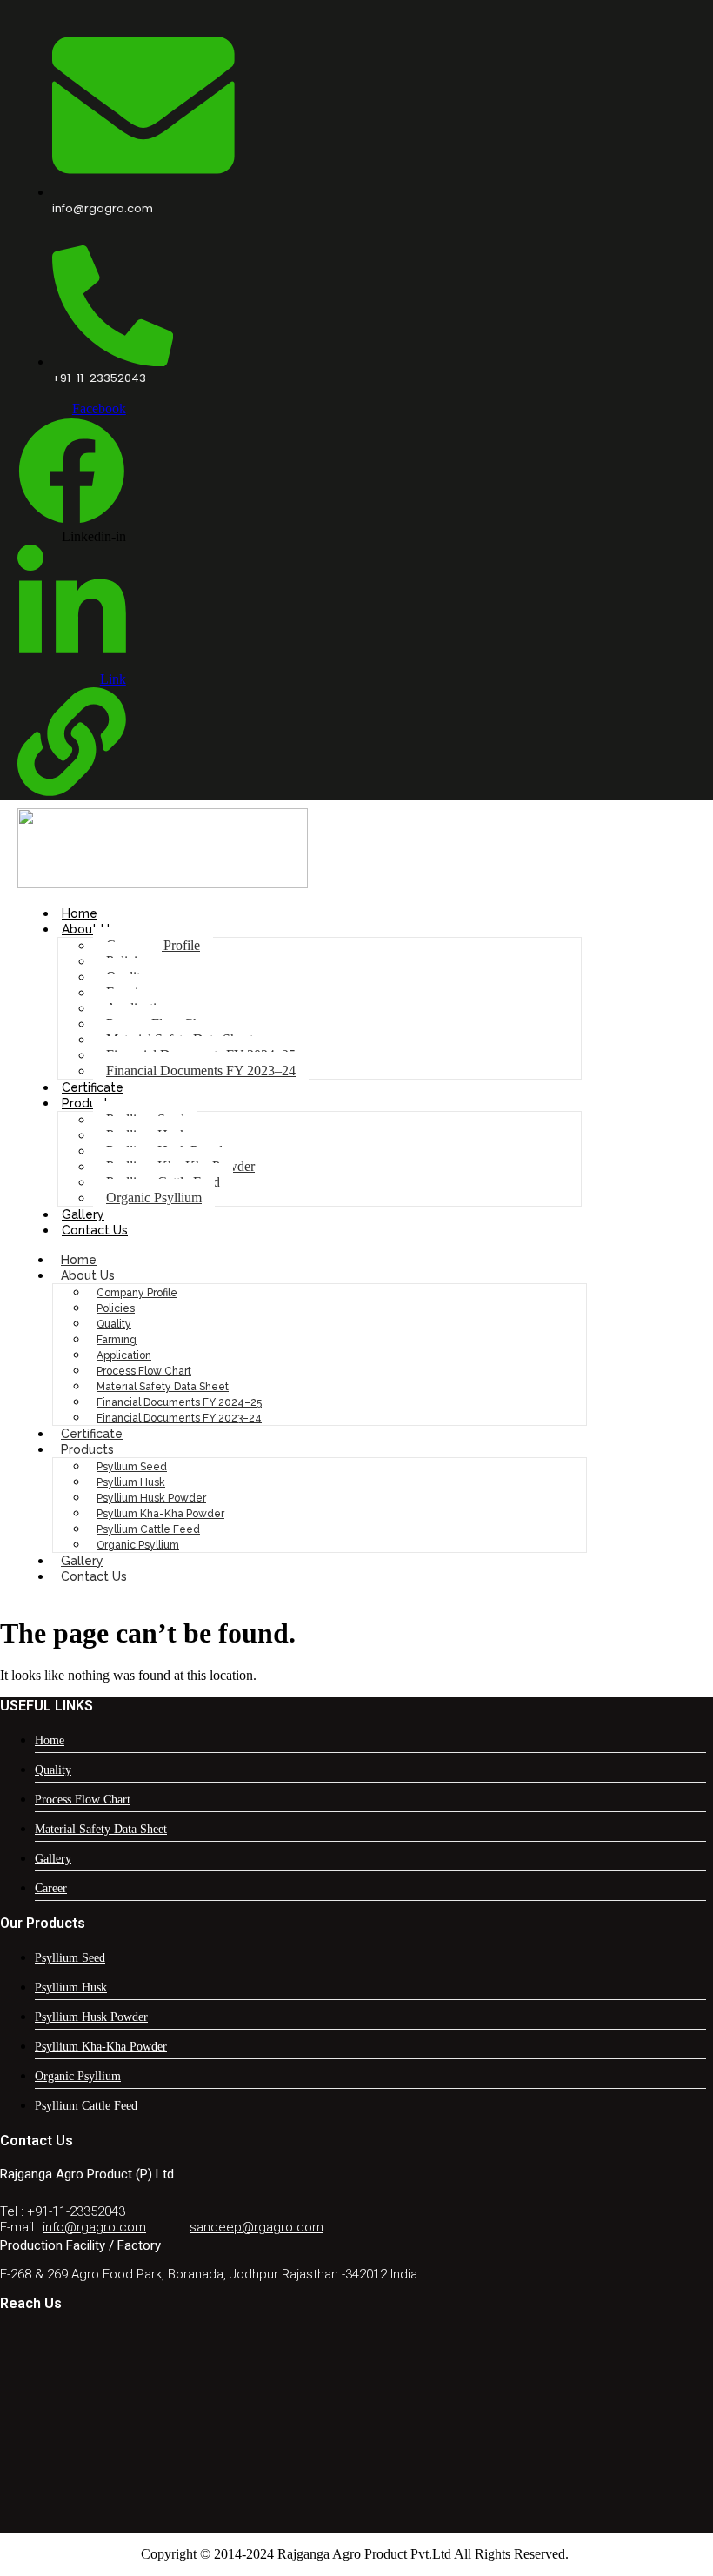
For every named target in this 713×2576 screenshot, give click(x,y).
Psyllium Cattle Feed (148, 1529)
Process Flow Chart (144, 1371)
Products (88, 1103)
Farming (117, 1340)
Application (124, 1355)
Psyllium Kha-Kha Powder (160, 1514)
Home (80, 913)
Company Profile (137, 1293)
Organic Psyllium (154, 1198)
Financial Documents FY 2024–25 (179, 1402)
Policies (116, 1308)
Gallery (83, 1214)
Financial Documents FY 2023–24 (201, 1071)
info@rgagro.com (94, 2227)
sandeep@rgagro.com (257, 2227)
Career (51, 1888)
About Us (89, 929)
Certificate (93, 1087)
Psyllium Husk (131, 1482)
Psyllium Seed (132, 1467)
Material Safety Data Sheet (163, 1387)
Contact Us (95, 1230)
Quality (114, 1324)
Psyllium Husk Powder (151, 1498)
